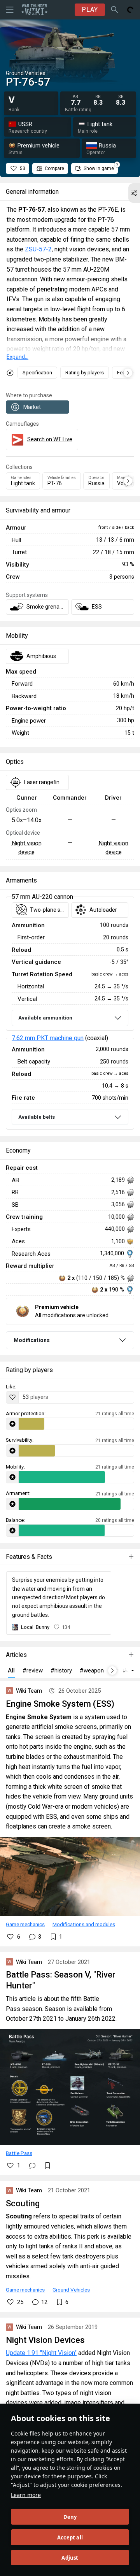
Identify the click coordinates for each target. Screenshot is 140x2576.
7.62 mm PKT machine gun (48, 1038)
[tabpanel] (70, 1013)
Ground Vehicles (71, 2290)
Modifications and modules (84, 1924)
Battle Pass (19, 2153)
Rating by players (85, 373)
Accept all (70, 2537)
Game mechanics (25, 1924)
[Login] (130, 10)
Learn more (26, 2495)
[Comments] (32, 2165)
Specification (37, 373)
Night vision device (27, 848)
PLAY (90, 10)
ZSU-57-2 (38, 249)
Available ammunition (45, 1018)
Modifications (32, 1340)
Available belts (37, 1117)
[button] (134, 193)
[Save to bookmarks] (47, 2165)
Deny (70, 2517)
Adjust (70, 2558)
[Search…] (115, 10)
